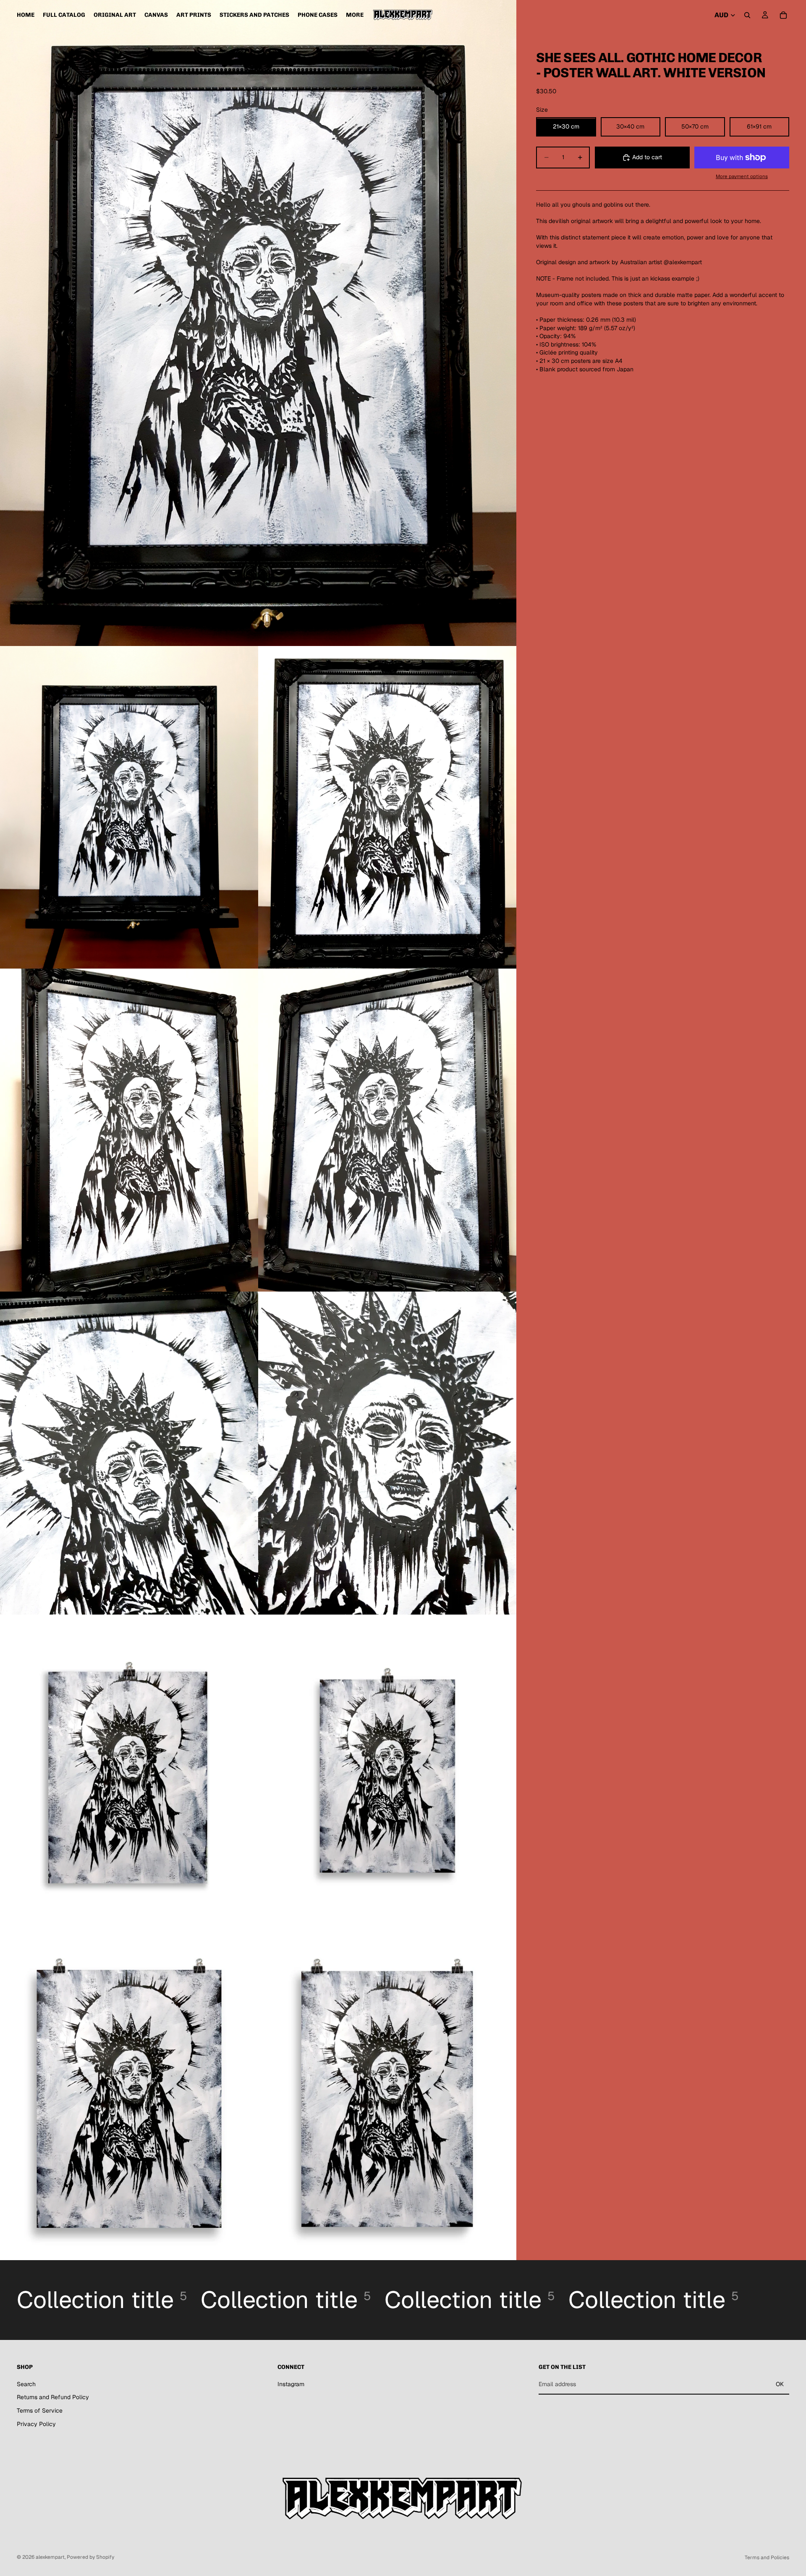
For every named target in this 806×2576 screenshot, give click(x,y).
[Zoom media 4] (129, 1130)
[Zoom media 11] (387, 2099)
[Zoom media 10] (129, 2099)
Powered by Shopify (90, 2557)
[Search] (747, 15)
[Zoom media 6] (129, 1453)
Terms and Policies (767, 2558)
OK (780, 2384)
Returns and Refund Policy (53, 2397)
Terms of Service (40, 2411)
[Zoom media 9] (387, 1776)
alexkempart (50, 2557)
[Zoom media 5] (387, 1130)
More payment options (742, 177)
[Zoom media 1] (258, 323)
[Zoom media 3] (387, 807)
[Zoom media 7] (387, 1453)
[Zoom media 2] (129, 807)
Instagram (291, 2384)
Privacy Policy (36, 2424)
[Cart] (783, 15)
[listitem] (355, 15)
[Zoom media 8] (129, 1776)
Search (26, 2384)
